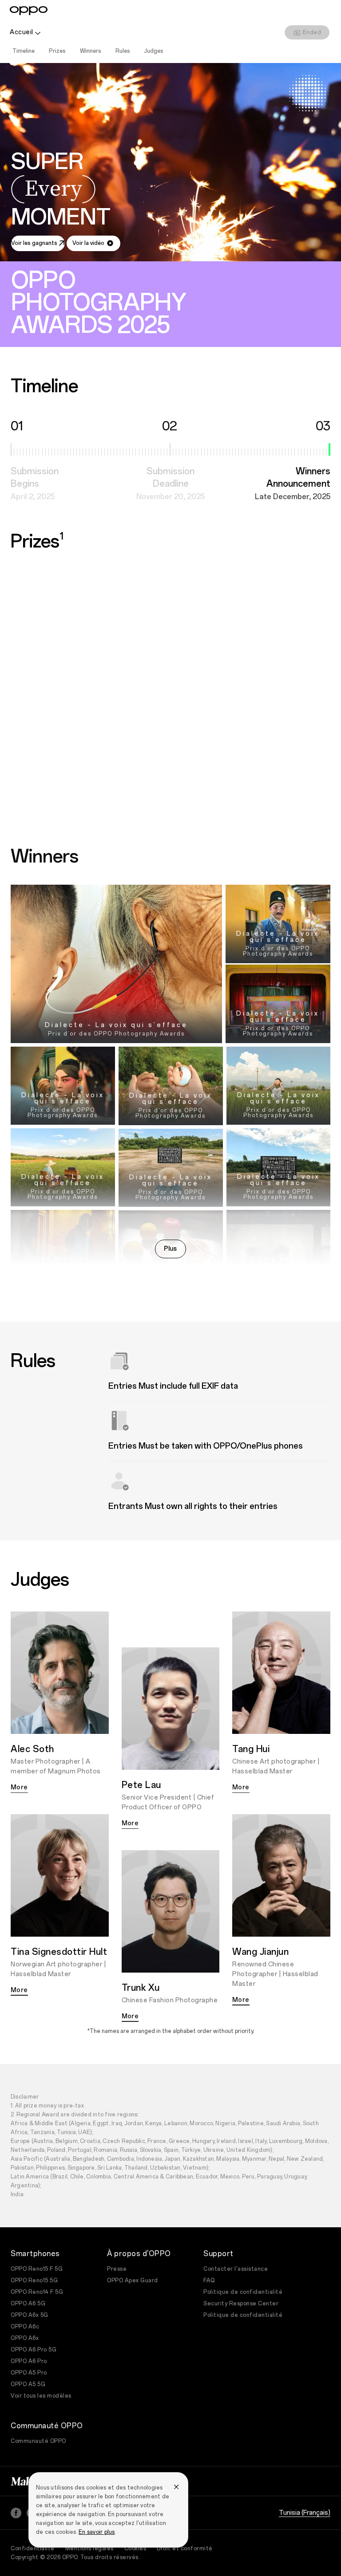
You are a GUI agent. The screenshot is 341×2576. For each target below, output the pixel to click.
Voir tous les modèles (41, 2396)
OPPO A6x (25, 2338)
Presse (117, 2269)
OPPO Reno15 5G (34, 2281)
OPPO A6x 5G (30, 2315)
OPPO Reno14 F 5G (37, 2292)
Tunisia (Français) (305, 2513)
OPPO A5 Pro (29, 2373)
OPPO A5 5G (28, 2384)
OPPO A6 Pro (29, 2361)
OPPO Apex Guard (133, 2281)
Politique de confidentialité (243, 2292)
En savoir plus (97, 2532)
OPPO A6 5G (28, 2304)
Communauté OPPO (38, 2441)
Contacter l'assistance (236, 2269)
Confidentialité (33, 2548)
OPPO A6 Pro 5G (34, 2350)
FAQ (209, 2281)
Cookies (135, 2548)
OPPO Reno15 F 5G (37, 2269)
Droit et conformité (185, 2548)
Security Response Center (241, 2304)
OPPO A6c (25, 2327)
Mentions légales (89, 2548)
